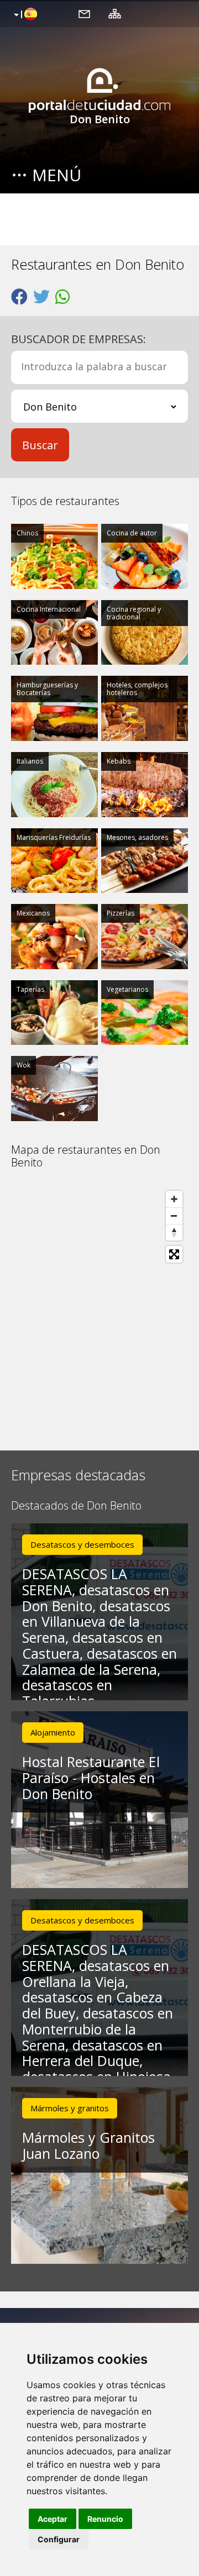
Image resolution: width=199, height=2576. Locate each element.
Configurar (59, 2539)
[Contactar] (84, 13)
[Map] (99, 1310)
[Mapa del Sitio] (115, 13)
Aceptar (53, 2519)
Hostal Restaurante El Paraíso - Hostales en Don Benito (91, 1778)
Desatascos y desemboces (82, 1544)
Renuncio (105, 2519)
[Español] (24, 15)
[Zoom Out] (174, 1216)
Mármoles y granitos (70, 2108)
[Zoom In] (174, 1199)
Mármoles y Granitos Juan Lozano (88, 2145)
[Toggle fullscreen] (174, 1254)
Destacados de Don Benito (76, 1506)
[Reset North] (174, 1232)
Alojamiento (53, 1732)
